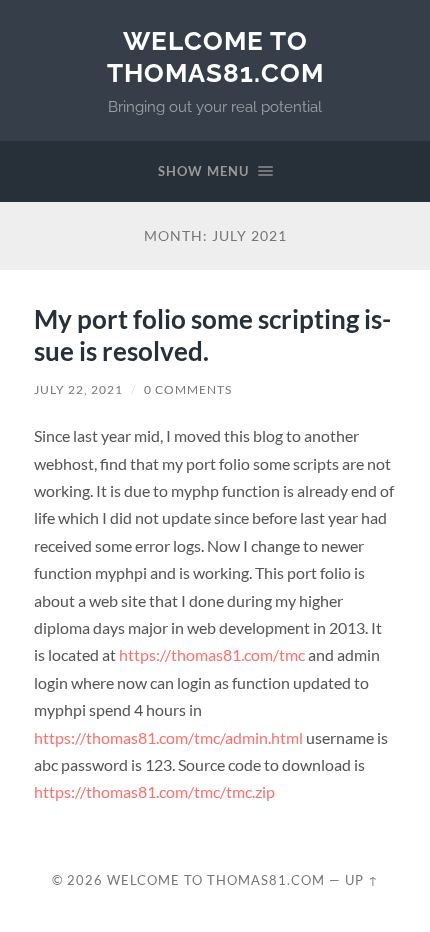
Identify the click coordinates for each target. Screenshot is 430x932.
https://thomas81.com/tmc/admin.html (168, 737)
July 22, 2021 (78, 389)
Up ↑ (362, 880)
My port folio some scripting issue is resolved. (212, 335)
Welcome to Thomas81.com (215, 56)
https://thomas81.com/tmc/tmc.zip (154, 791)
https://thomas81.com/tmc (212, 654)
